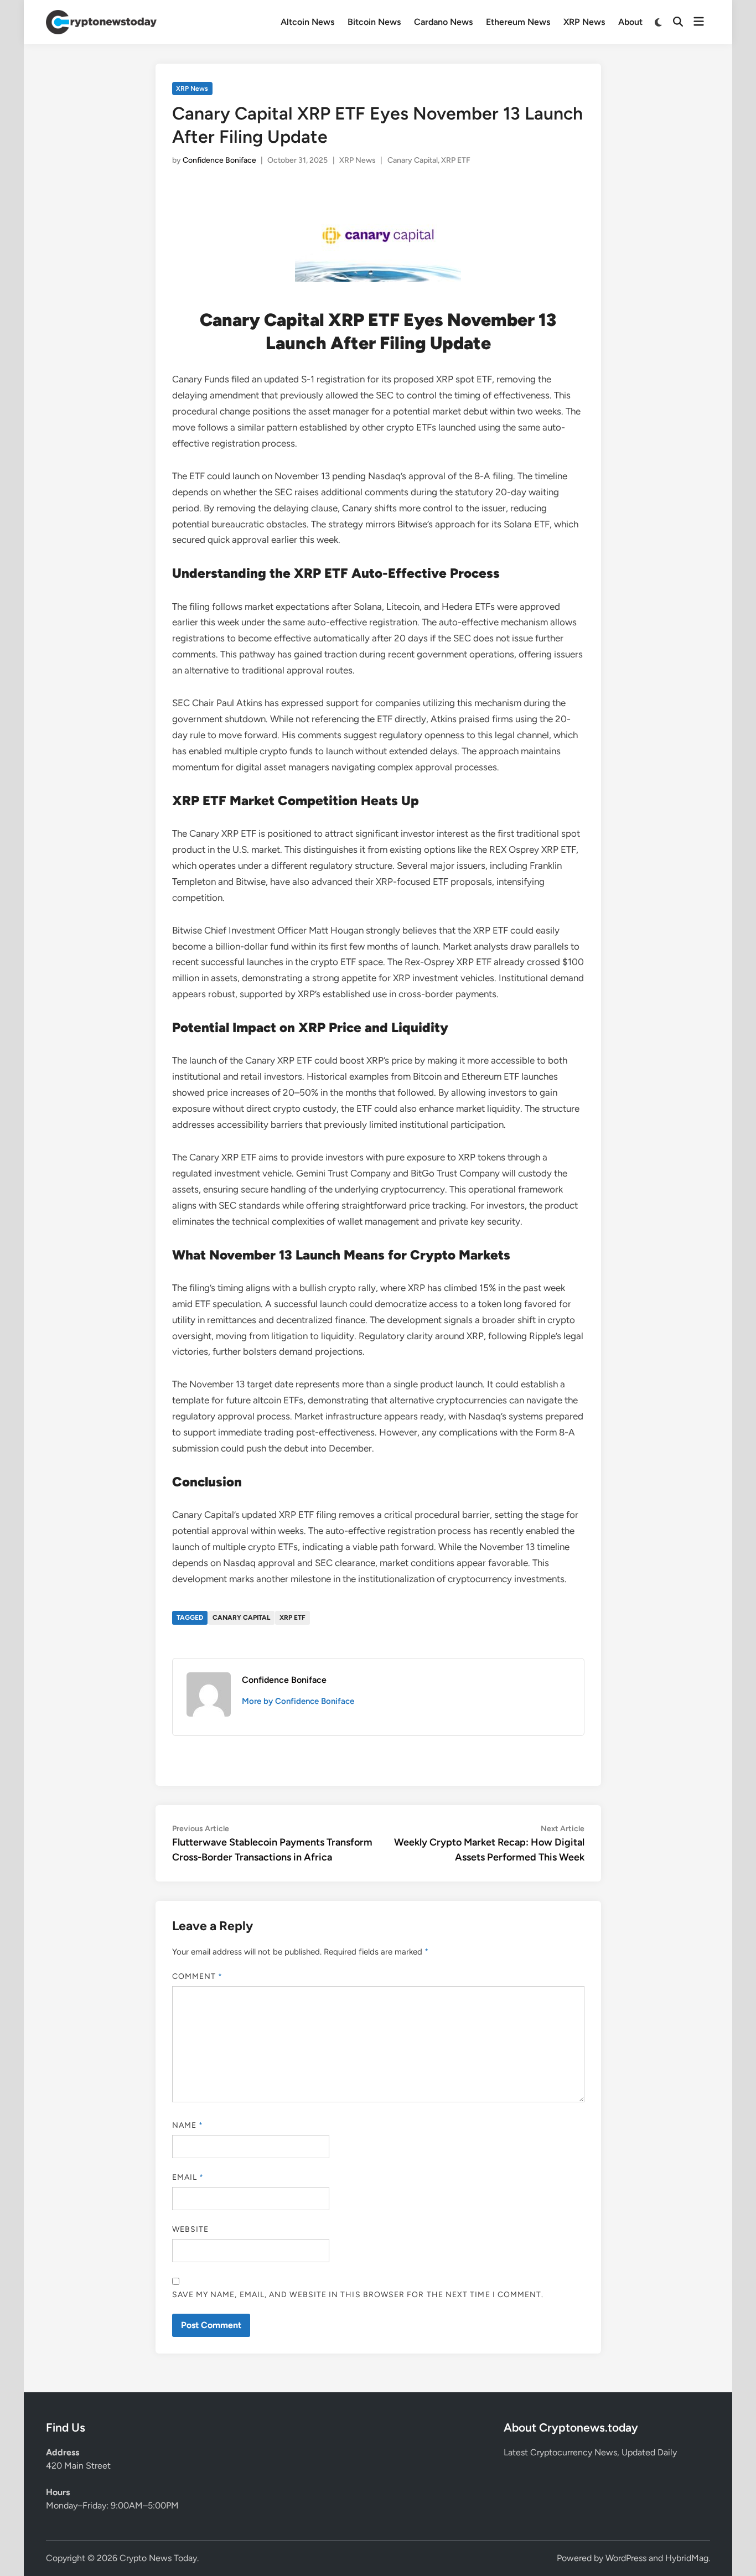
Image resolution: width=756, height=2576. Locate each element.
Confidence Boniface (219, 160)
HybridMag (687, 2558)
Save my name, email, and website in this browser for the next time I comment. (358, 2295)
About (630, 22)
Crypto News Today (158, 2558)
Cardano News (443, 22)
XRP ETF (456, 160)
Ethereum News (518, 22)
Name (188, 2125)
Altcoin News (307, 22)
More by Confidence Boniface (298, 1701)
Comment (198, 1976)
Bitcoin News (374, 22)
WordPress (626, 2558)
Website (191, 2229)
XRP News (584, 22)
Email (188, 2177)
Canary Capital (413, 160)
